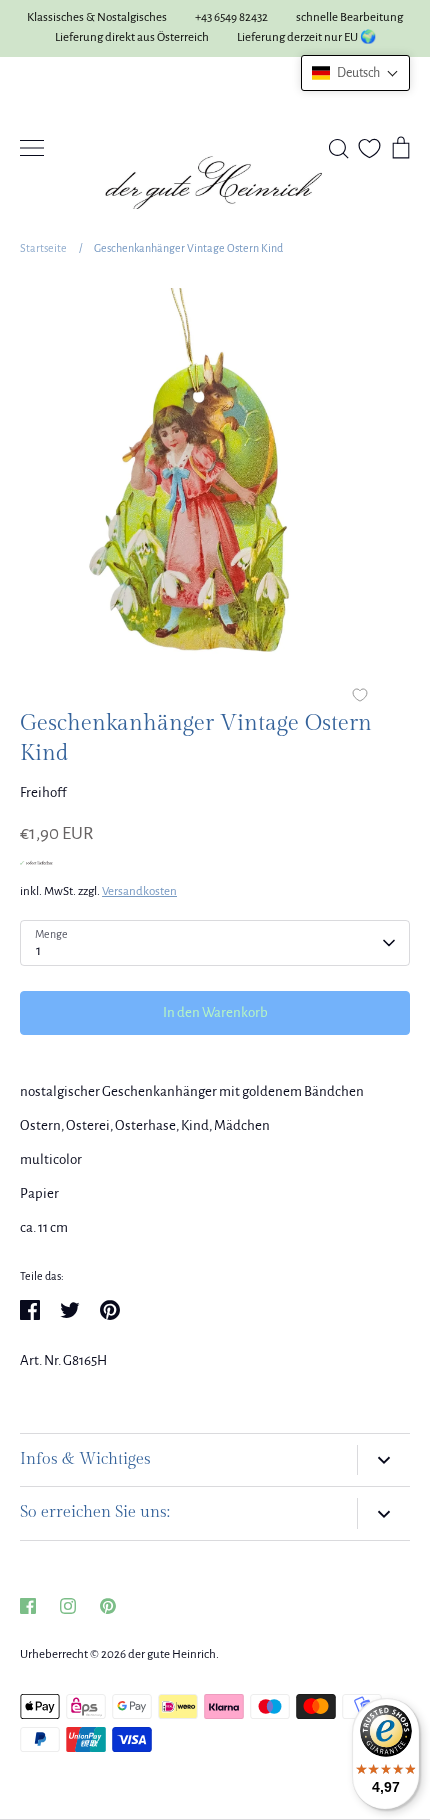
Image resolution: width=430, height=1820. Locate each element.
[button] (355, 73)
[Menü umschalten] (32, 148)
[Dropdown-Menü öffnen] (383, 1460)
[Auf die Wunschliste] (360, 697)
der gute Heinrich (172, 1654)
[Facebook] (28, 1606)
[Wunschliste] (369, 148)
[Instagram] (68, 1606)
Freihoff (43, 792)
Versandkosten (139, 891)
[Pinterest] (108, 1606)
